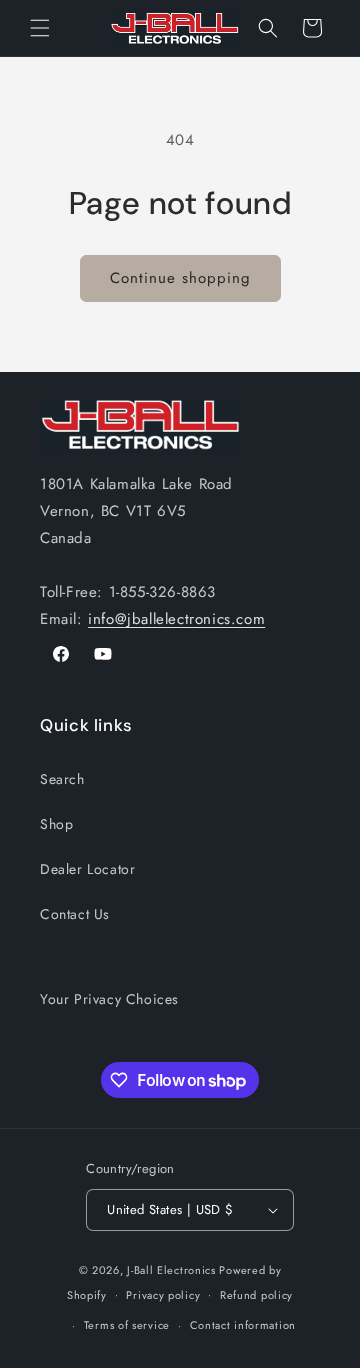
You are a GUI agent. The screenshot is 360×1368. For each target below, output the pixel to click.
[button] (40, 28)
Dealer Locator (87, 869)
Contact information (243, 1325)
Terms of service (127, 1325)
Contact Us (75, 914)
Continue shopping (180, 278)
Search (62, 779)
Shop (56, 824)
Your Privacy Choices (109, 999)
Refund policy (256, 1295)
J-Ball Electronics (171, 1270)
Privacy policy (163, 1295)
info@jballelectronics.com (176, 619)
